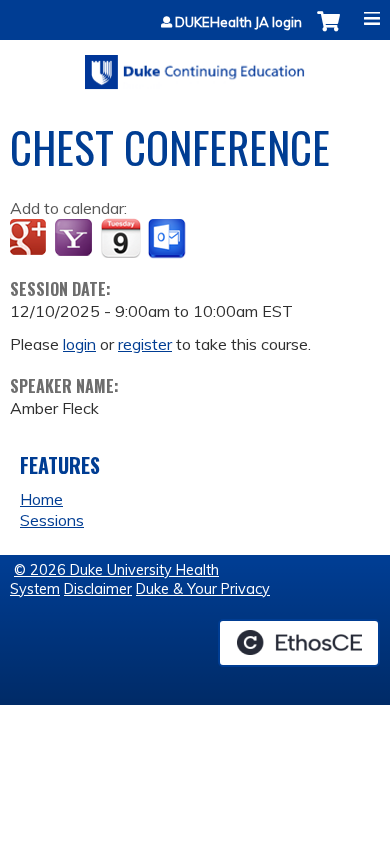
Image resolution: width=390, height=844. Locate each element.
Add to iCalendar (120, 238)
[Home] (195, 65)
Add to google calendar (30, 239)
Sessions (52, 520)
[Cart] (328, 31)
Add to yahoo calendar (75, 239)
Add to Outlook (168, 239)
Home (41, 499)
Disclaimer (98, 589)
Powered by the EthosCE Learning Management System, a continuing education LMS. (299, 643)
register (145, 344)
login (79, 344)
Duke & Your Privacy (203, 589)
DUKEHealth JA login (238, 22)
